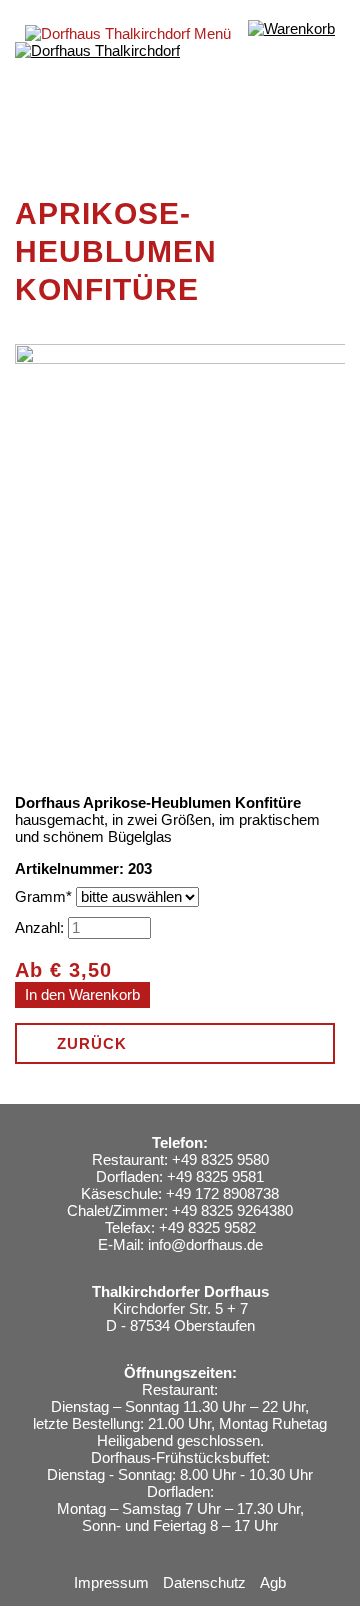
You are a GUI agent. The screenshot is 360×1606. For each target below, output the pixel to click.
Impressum (111, 1582)
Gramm (45, 896)
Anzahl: (39, 927)
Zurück (92, 1043)
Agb (273, 1582)
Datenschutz (204, 1582)
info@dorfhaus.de (205, 1244)
